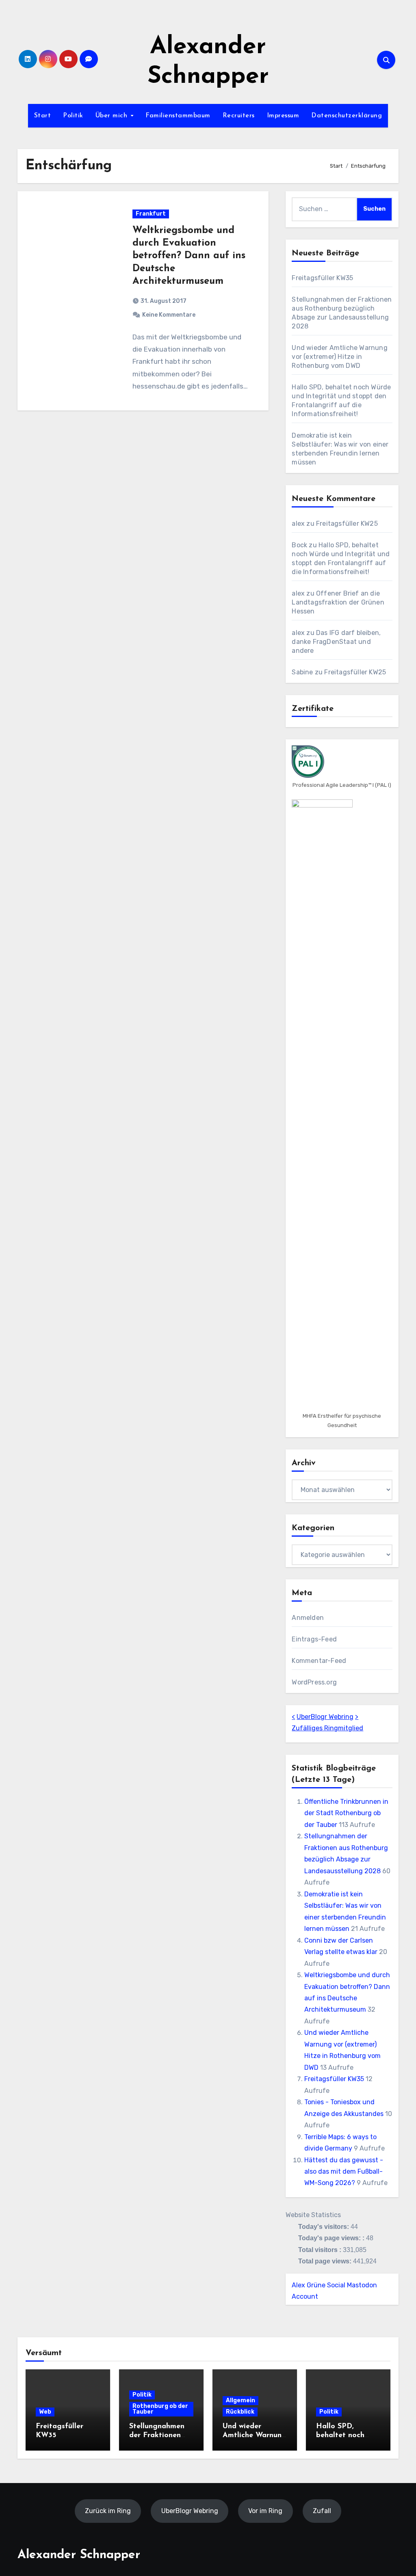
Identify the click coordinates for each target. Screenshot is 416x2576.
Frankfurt (151, 214)
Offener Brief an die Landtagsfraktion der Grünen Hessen (338, 602)
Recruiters (239, 116)
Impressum (283, 116)
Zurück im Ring (108, 2510)
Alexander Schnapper (79, 2555)
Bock (299, 545)
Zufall (322, 2510)
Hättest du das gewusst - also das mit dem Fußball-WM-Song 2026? (344, 2172)
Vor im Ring (265, 2510)
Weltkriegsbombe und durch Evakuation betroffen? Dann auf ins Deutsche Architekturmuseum (189, 256)
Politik (73, 116)
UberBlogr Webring (325, 1717)
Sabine (302, 672)
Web (45, 2412)
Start (43, 116)
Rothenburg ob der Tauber (160, 2409)
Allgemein (240, 2400)
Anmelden (308, 1618)
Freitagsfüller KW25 (347, 524)
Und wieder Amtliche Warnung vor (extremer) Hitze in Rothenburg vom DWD (339, 357)
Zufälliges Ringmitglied (327, 1728)
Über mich (113, 116)
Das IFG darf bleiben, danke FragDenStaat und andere (336, 642)
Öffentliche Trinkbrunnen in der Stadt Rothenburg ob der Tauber (346, 1813)
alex (298, 524)
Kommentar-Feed (319, 1661)
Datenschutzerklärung (347, 116)
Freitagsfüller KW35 (322, 278)
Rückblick (240, 2412)
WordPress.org (314, 1682)
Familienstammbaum (178, 116)
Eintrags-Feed (314, 1639)
